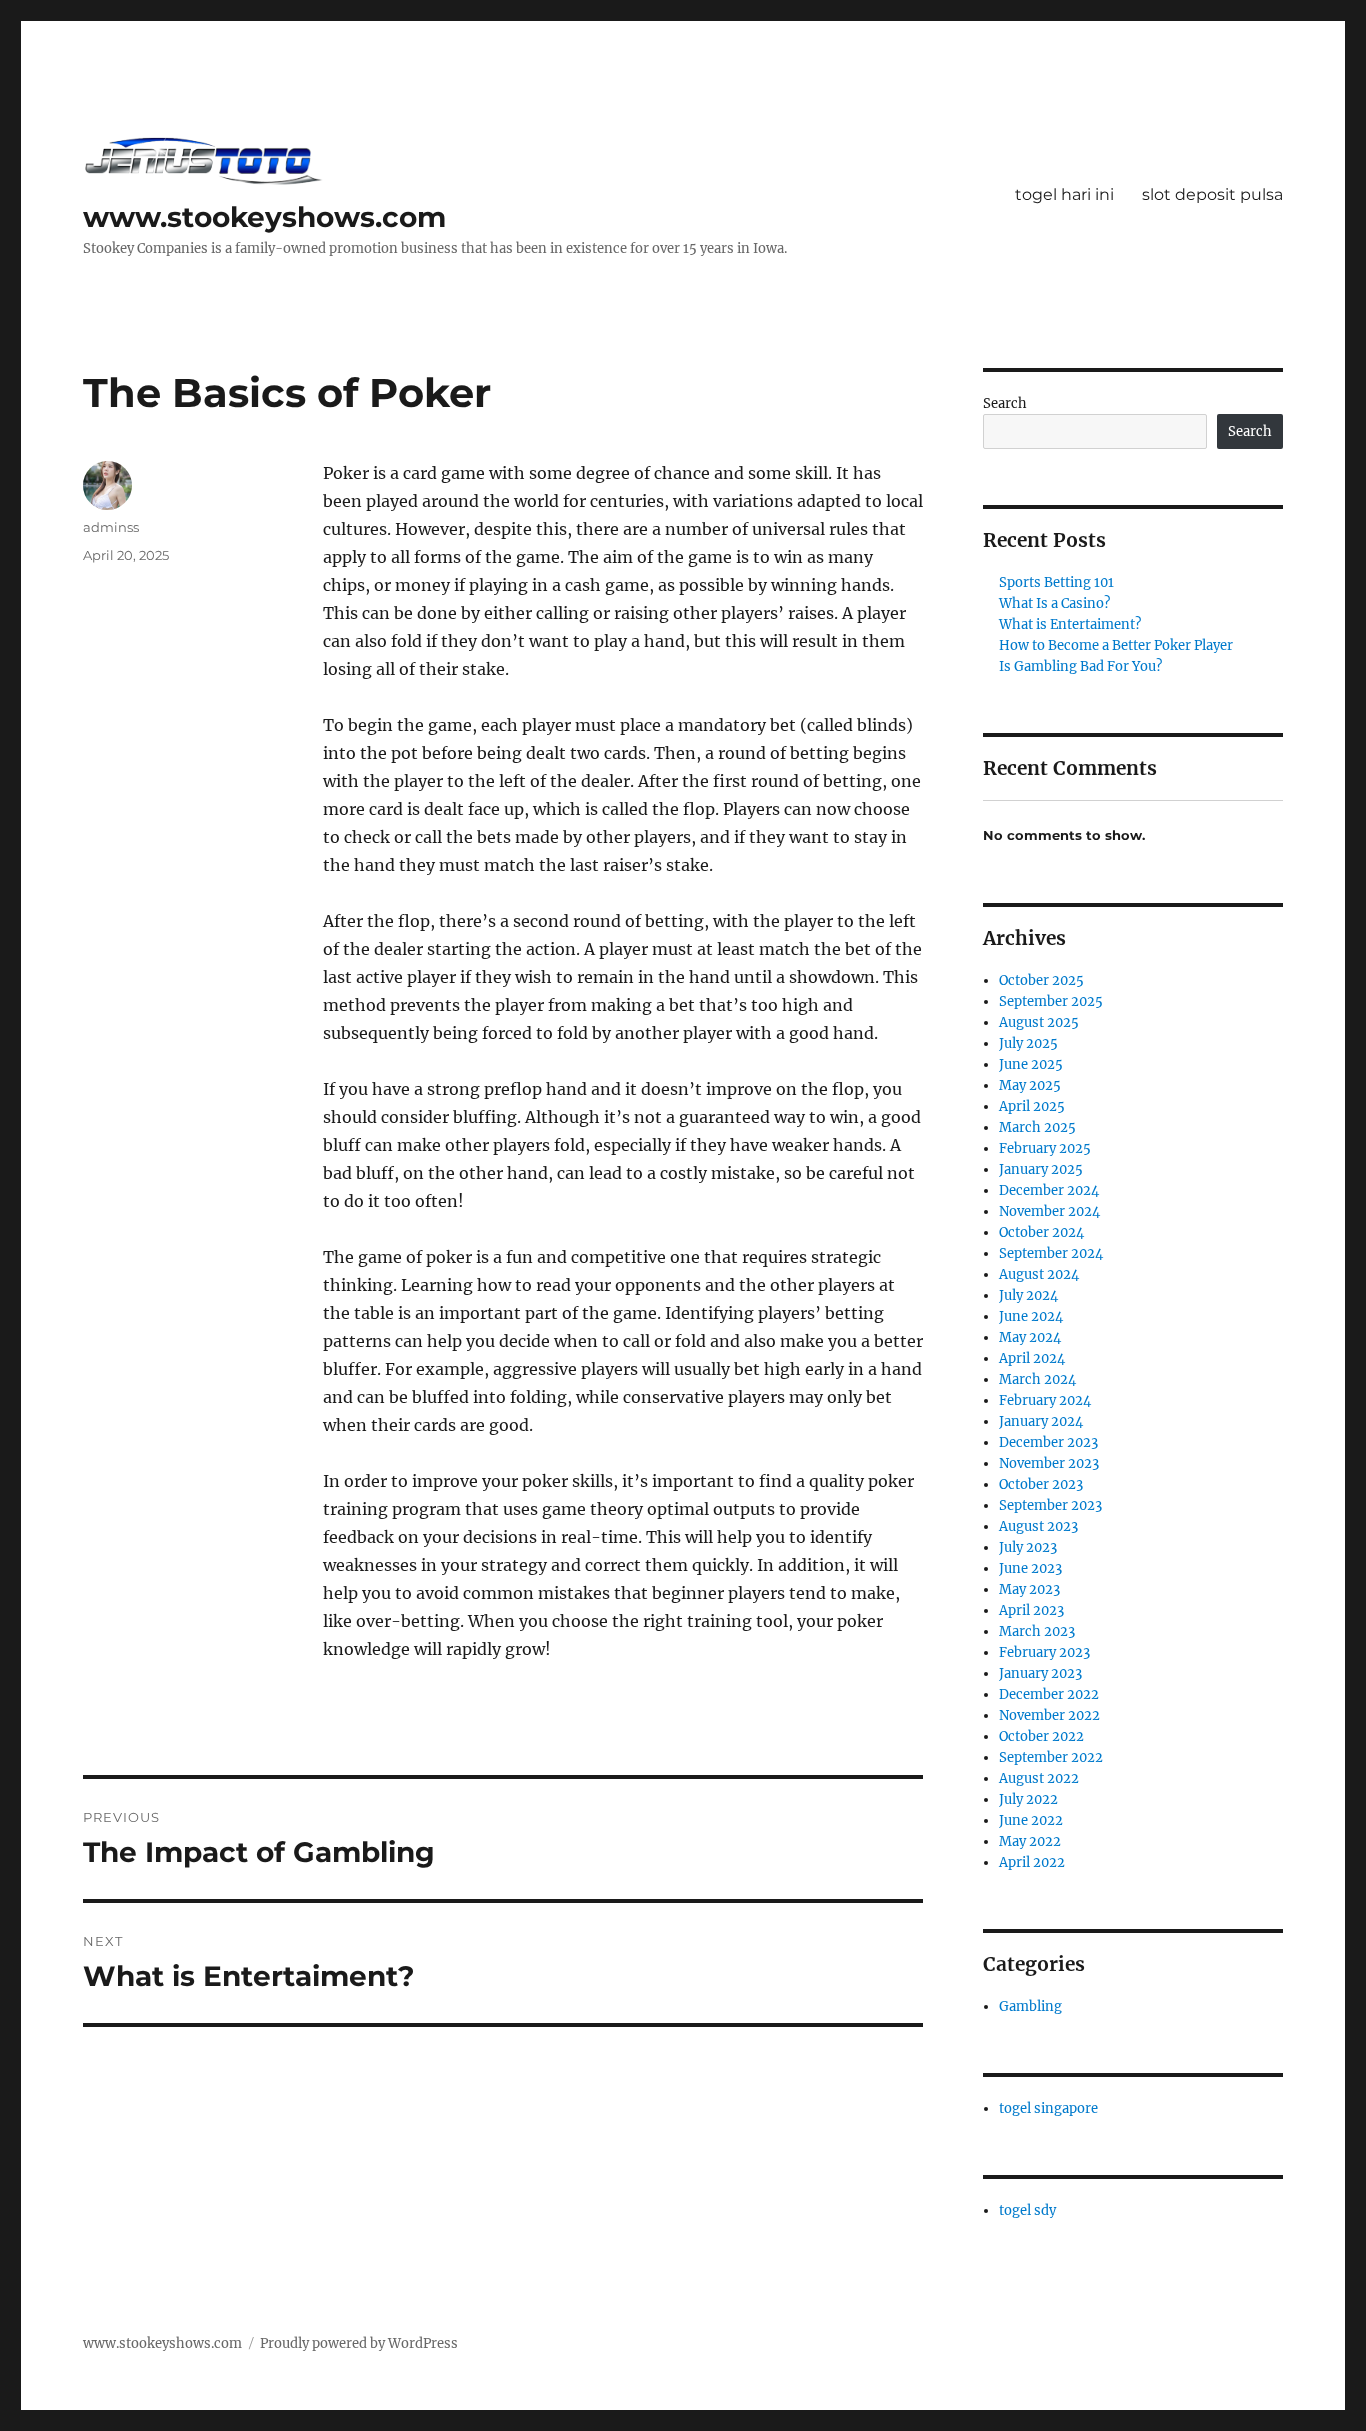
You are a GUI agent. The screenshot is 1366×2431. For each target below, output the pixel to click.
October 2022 (1041, 1736)
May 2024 (1030, 1337)
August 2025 (1039, 1022)
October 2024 (1041, 1232)
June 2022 (1031, 1820)
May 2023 (1029, 1589)
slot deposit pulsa (1212, 194)
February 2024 (1045, 1400)
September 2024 (1051, 1253)
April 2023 (1031, 1610)
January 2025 (1041, 1169)
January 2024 (1041, 1421)
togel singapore (1048, 2108)
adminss (111, 527)
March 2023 (1037, 1631)
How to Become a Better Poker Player (1116, 645)
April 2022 (1032, 1862)
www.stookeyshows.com (264, 217)
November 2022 (1049, 1715)
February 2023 (1044, 1652)
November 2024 (1049, 1211)
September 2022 (1051, 1757)
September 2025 (1051, 1001)
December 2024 (1049, 1190)
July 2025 (1028, 1043)
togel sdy (1027, 2210)
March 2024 (1037, 1379)
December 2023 (1048, 1442)
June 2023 (1030, 1568)
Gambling (1030, 2006)
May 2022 (1030, 1841)
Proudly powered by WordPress (359, 2343)
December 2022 (1049, 1694)
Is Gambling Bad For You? (1080, 666)
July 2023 (1028, 1547)
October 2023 (1041, 1484)
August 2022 (1039, 1778)
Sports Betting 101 (1056, 582)
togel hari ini (1064, 194)
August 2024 (1039, 1274)
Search (1005, 403)
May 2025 (1030, 1085)
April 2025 (1032, 1106)
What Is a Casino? (1054, 603)
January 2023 (1040, 1673)
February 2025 (1045, 1148)
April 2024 (1032, 1358)
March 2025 (1037, 1127)
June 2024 (1031, 1316)
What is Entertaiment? (1070, 624)
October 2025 (1041, 980)
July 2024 (1028, 1295)
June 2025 (1031, 1064)
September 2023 (1050, 1505)
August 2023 (1038, 1526)
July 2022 (1028, 1799)
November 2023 (1049, 1463)
